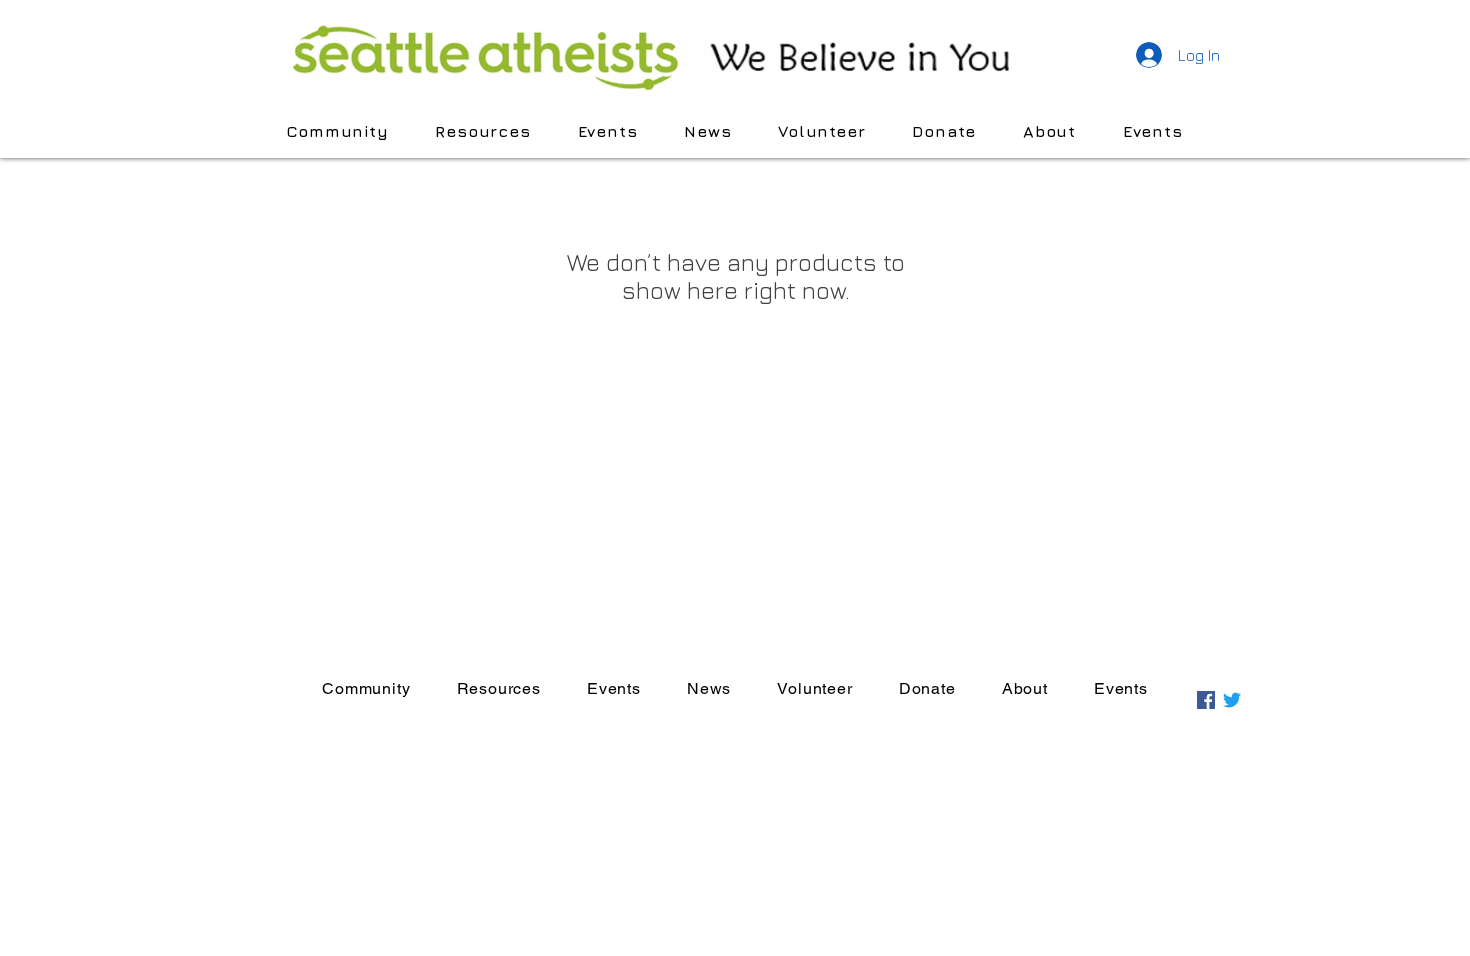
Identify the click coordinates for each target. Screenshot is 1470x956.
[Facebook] (1206, 700)
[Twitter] (1232, 700)
